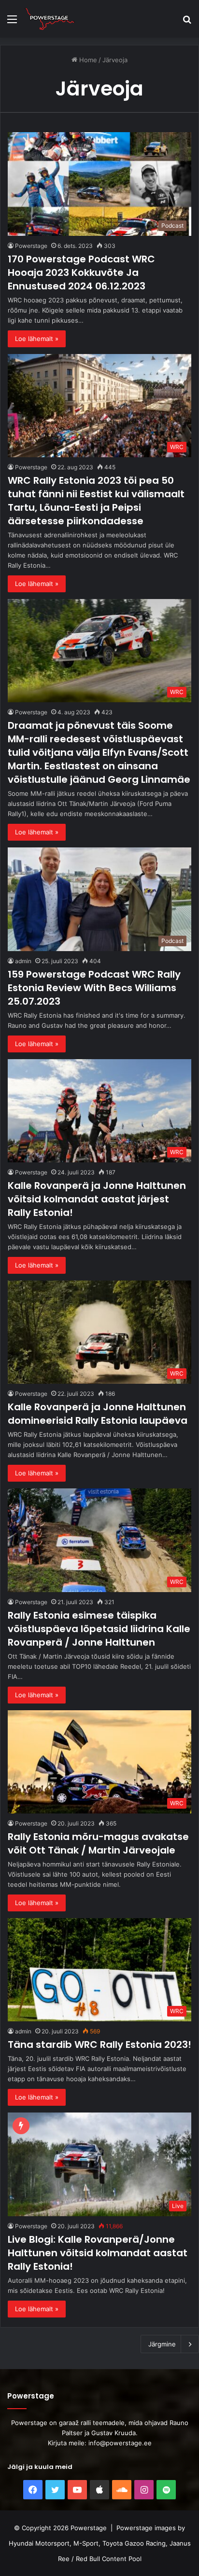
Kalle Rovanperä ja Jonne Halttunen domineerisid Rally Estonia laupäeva (98, 1414)
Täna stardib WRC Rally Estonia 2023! (99, 2044)
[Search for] (187, 22)
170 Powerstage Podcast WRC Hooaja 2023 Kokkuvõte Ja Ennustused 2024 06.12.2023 (81, 273)
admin (23, 961)
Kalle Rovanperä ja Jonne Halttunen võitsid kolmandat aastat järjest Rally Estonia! (97, 1199)
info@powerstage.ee (120, 2443)
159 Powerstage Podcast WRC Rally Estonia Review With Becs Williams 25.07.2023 (94, 988)
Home (87, 60)
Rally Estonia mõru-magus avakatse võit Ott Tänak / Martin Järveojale (98, 1843)
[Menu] (12, 22)
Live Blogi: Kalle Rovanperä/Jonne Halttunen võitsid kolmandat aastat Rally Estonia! (98, 2253)
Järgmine (162, 2344)
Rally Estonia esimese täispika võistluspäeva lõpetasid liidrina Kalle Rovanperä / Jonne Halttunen (99, 1629)
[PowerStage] (50, 19)
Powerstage (31, 246)
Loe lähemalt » (37, 339)
